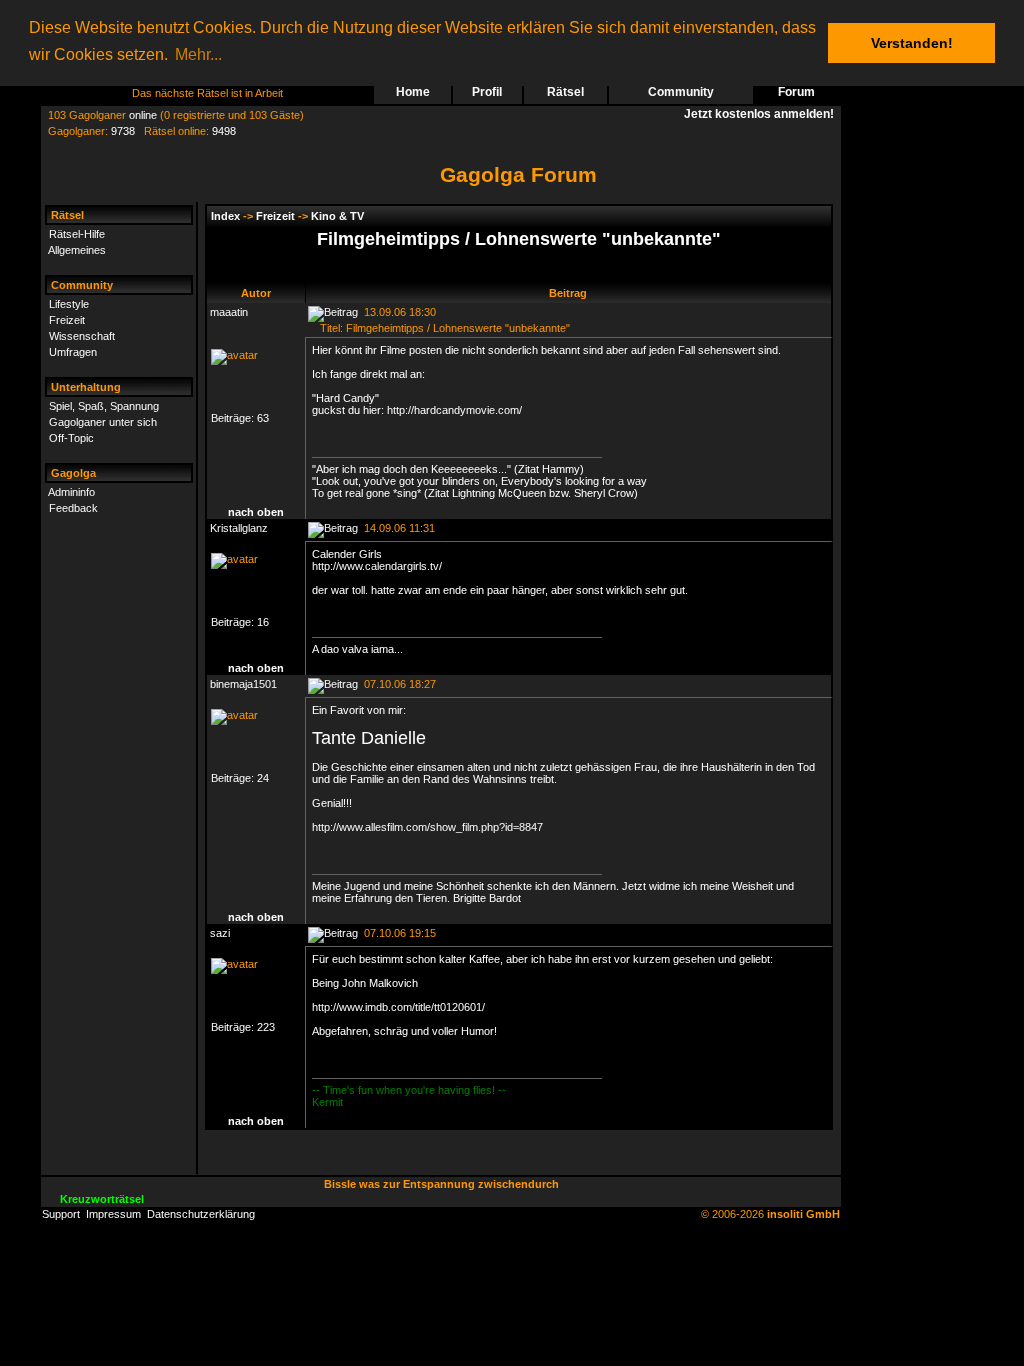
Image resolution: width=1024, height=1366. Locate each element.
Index (225, 216)
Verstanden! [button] (912, 43)
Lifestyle (69, 304)
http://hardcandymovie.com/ (454, 410)
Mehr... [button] (198, 54)
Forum (796, 92)
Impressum (113, 1214)
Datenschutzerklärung (201, 1214)
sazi (220, 933)
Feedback (73, 508)
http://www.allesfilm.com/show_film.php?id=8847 (427, 827)
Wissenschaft (82, 336)
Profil (487, 92)
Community (681, 92)
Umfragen (73, 352)
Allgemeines (77, 250)
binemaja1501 (243, 684)
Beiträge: (234, 418)
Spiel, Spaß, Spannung (104, 406)
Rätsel (565, 92)
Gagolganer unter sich (103, 422)
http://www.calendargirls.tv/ (377, 566)
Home (413, 92)
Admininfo (71, 492)
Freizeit (67, 320)
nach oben (256, 512)
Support (61, 1214)
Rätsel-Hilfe (77, 234)
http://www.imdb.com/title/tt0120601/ (398, 1007)
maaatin (229, 312)
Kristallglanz (239, 528)
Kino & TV (337, 216)
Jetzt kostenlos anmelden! (762, 114)
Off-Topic (71, 438)
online (143, 115)
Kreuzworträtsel (102, 1199)
